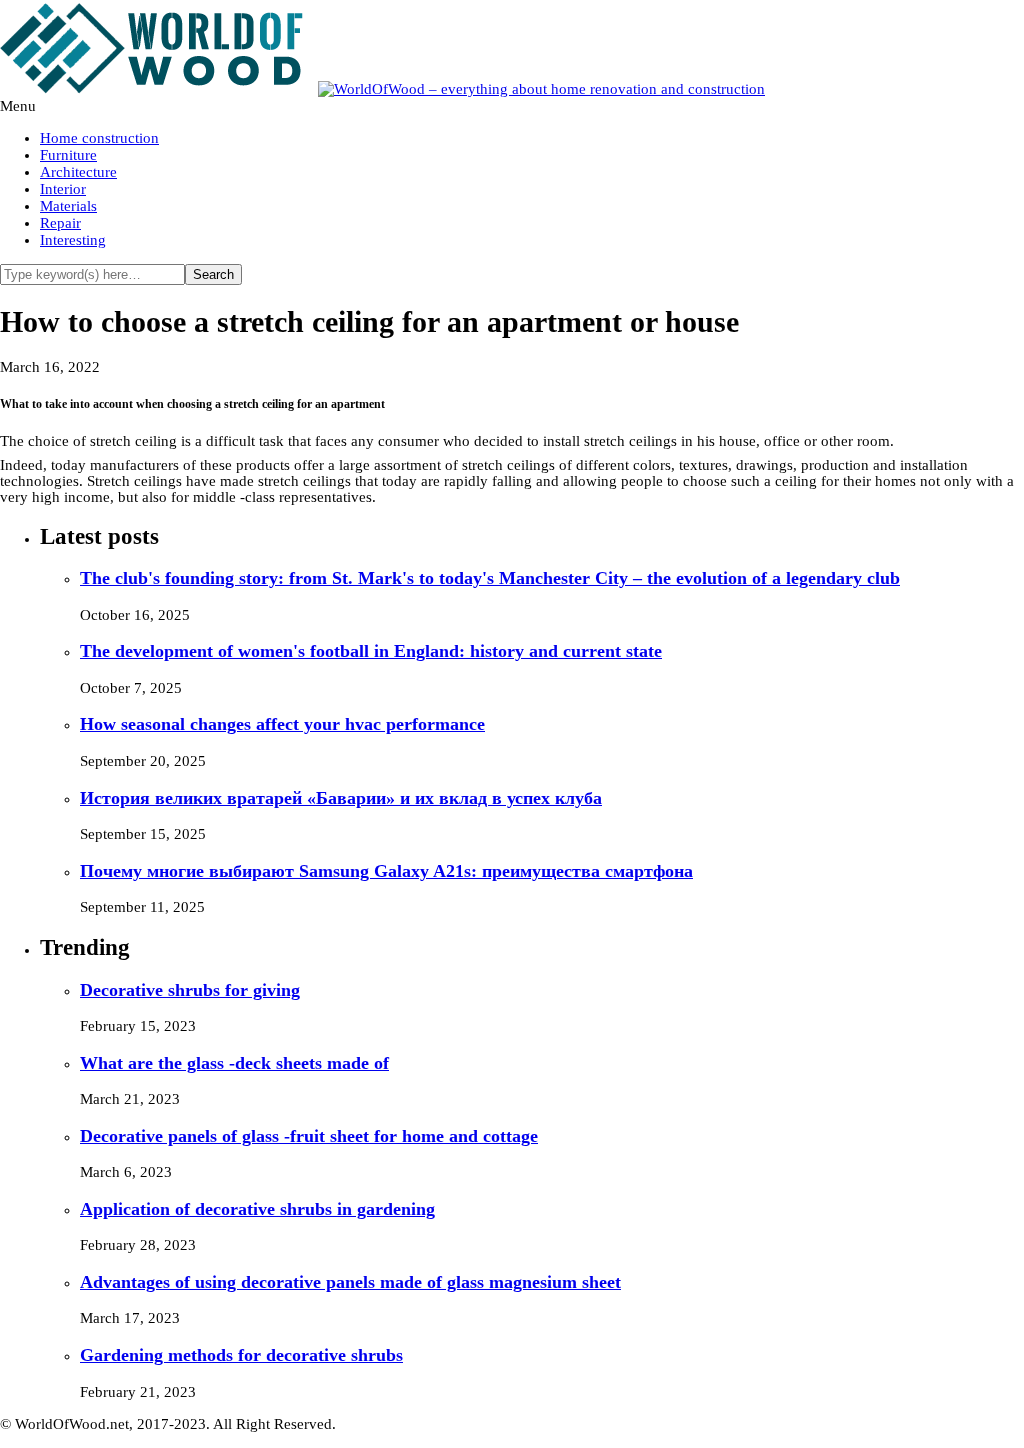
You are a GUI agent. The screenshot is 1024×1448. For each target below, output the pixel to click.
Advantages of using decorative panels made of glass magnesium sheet (350, 1282)
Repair (60, 223)
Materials (68, 206)
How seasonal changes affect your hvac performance (282, 724)
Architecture (78, 172)
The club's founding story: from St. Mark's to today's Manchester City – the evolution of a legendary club (490, 578)
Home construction (99, 138)
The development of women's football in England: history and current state (371, 651)
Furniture (68, 155)
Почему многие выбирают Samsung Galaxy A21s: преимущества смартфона (386, 871)
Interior (63, 189)
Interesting (73, 240)
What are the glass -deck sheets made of (234, 1063)
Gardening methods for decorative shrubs (241, 1355)
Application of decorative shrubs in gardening (257, 1209)
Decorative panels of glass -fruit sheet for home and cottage (309, 1136)
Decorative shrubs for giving (190, 990)
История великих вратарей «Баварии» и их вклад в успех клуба (341, 798)
